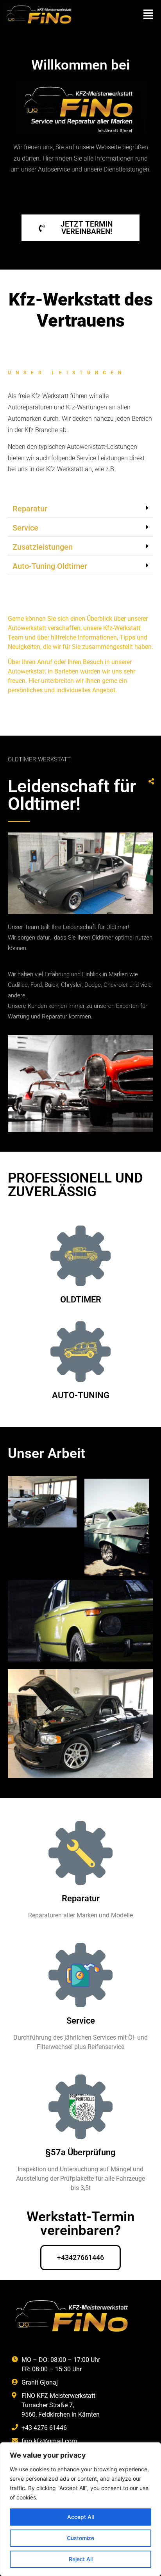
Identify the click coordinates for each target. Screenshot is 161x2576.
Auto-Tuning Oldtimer (50, 566)
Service (25, 528)
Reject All (81, 2559)
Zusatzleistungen (43, 547)
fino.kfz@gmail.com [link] (49, 2441)
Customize (80, 2538)
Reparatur (30, 509)
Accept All (80, 2517)
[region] (80, 2509)
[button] (148, 14)
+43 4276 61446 (44, 2428)
